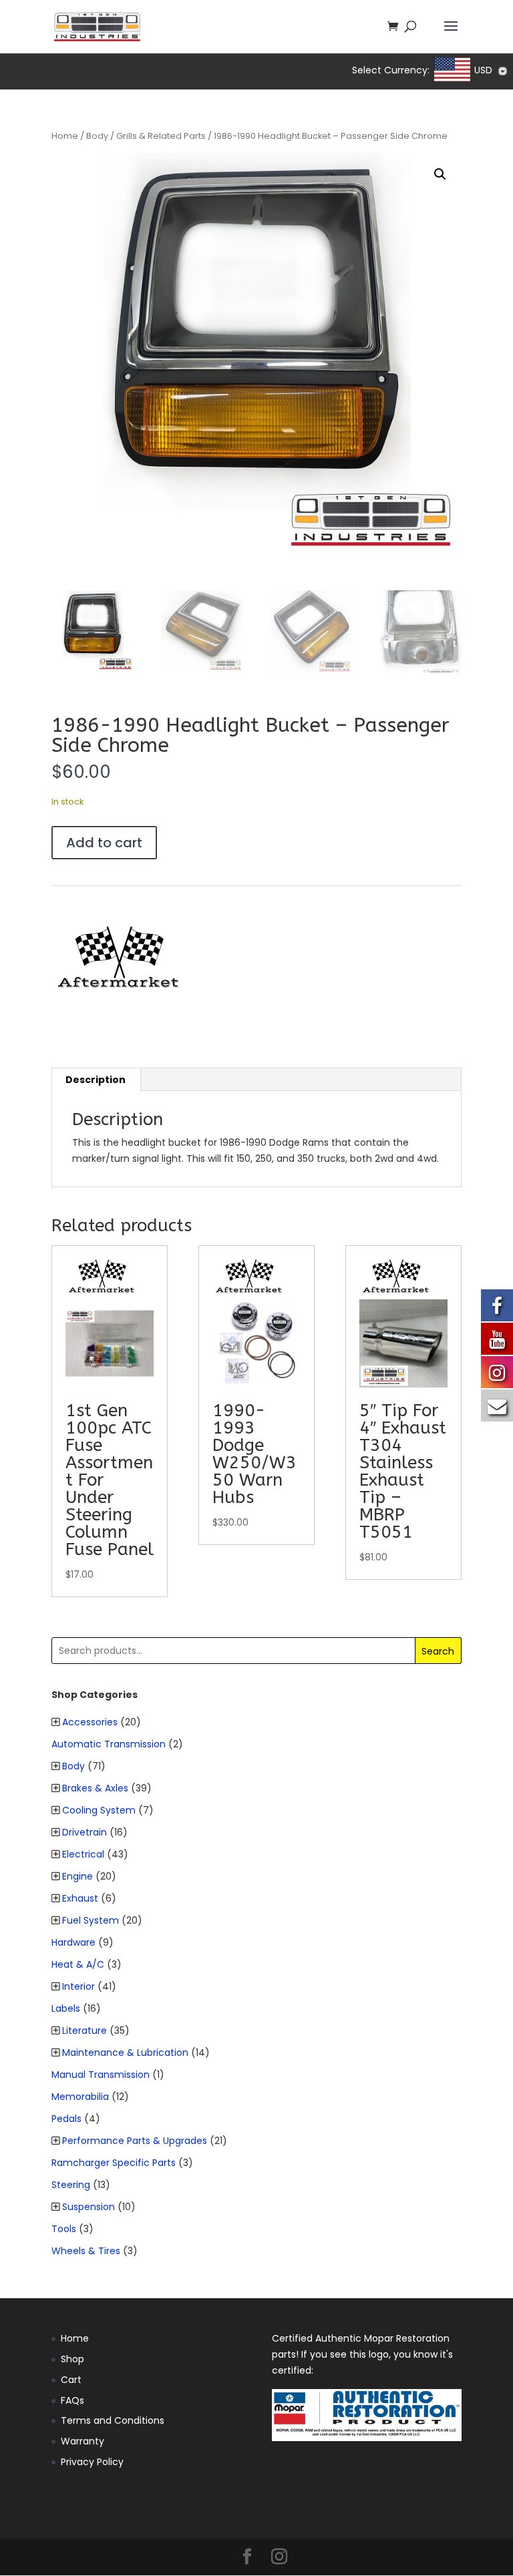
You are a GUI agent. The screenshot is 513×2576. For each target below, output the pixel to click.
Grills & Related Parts (161, 136)
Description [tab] (96, 1080)
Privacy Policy (92, 2462)
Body (97, 136)
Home (65, 136)
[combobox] (472, 71)
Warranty (82, 2441)
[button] (440, 174)
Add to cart (104, 843)
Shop (72, 2359)
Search (438, 1651)
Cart (71, 2380)
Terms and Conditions (113, 2420)
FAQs (72, 2400)
